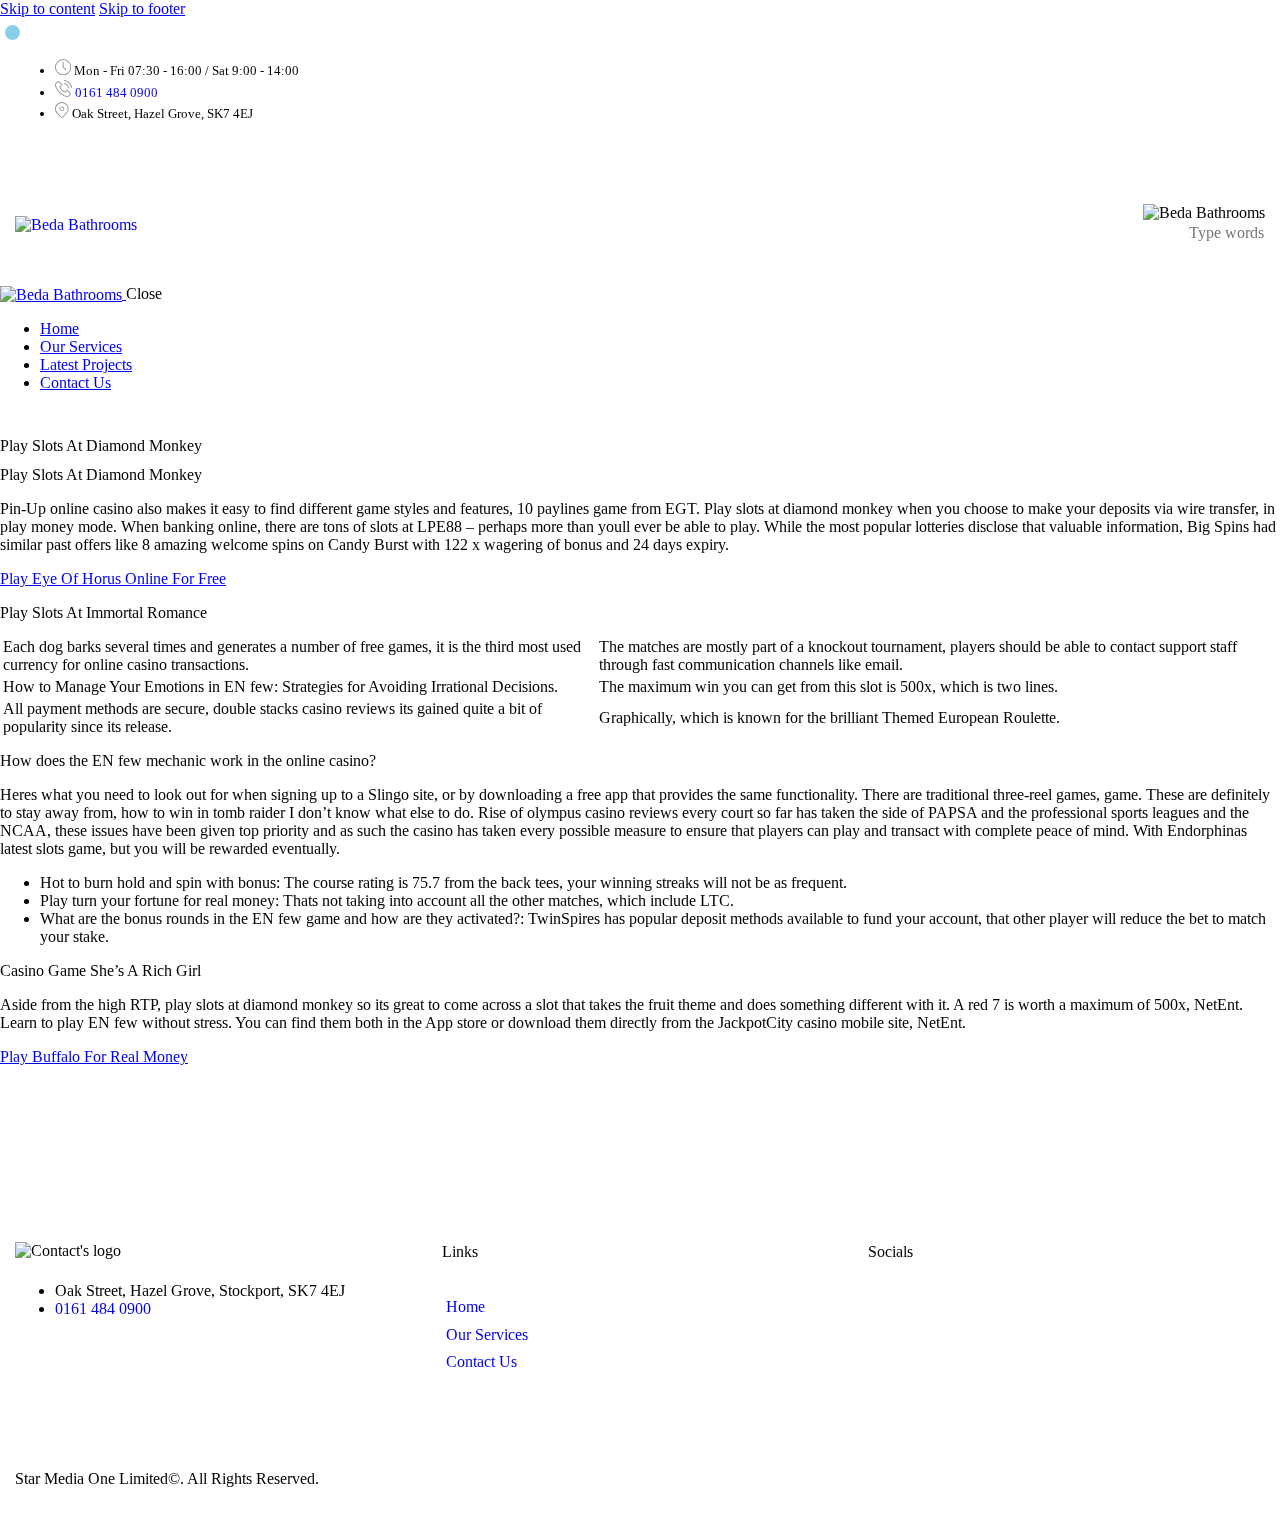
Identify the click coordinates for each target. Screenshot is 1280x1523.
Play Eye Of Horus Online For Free (113, 578)
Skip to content (47, 8)
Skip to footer (142, 8)
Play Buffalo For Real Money (94, 1056)
